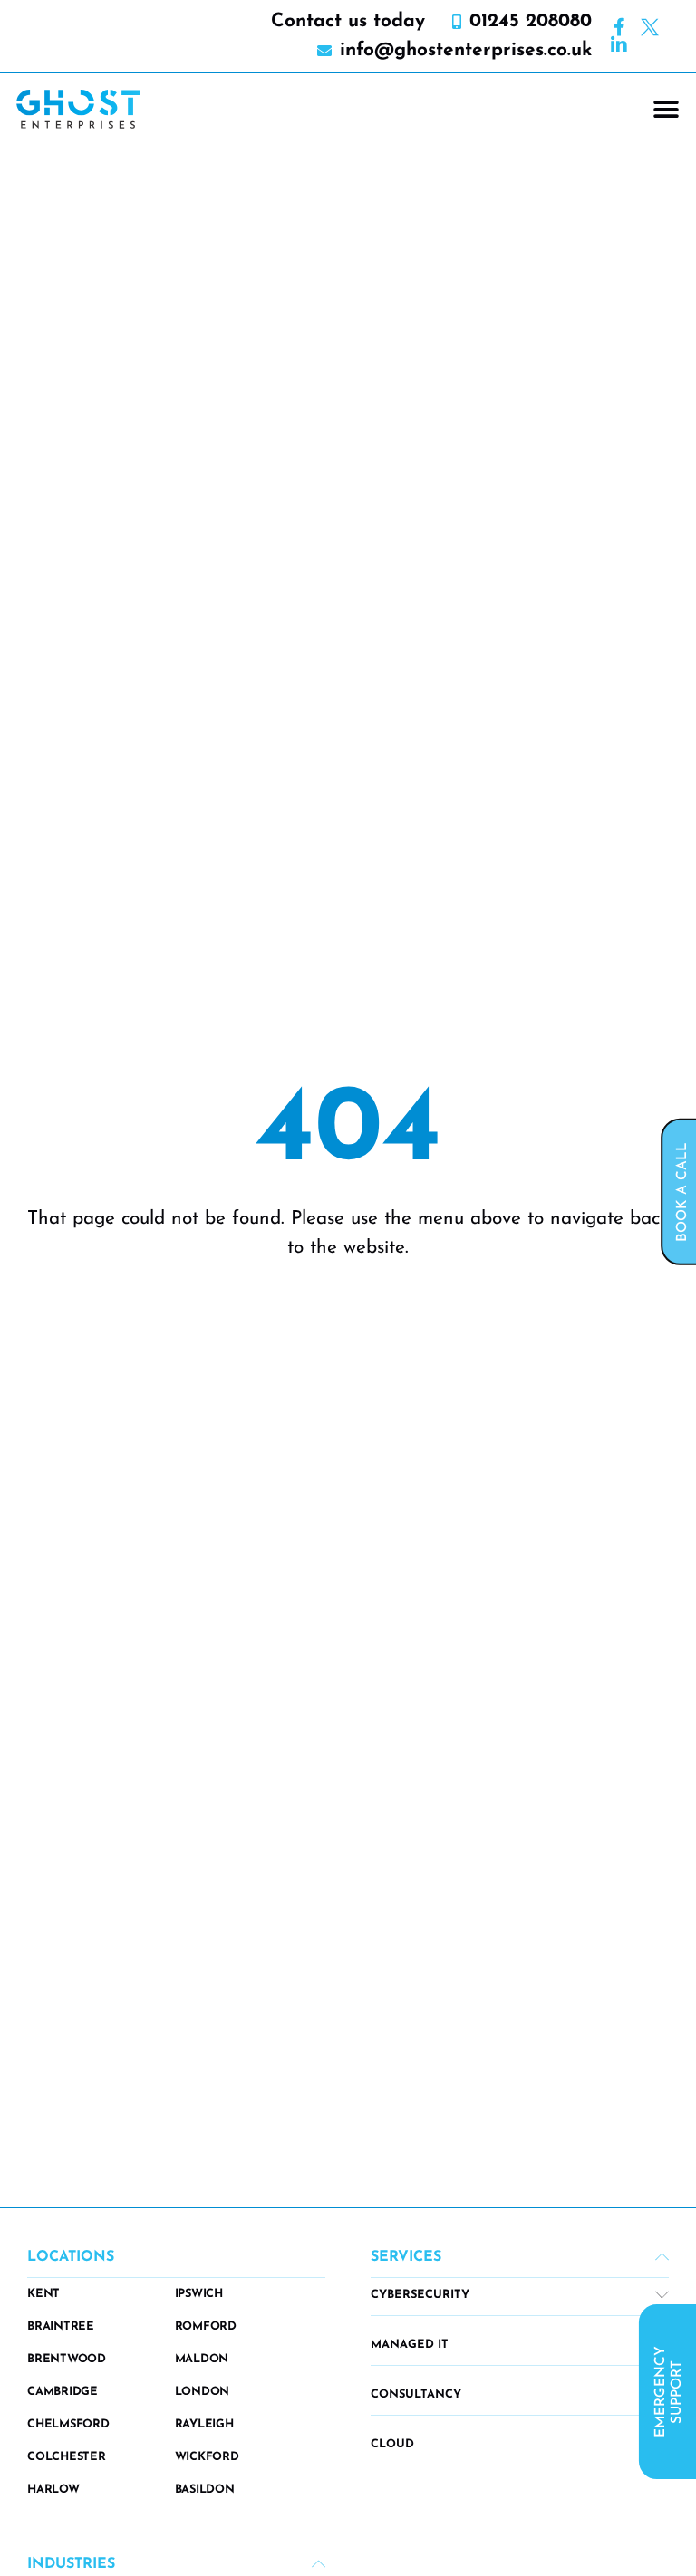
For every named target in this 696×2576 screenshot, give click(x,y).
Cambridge (63, 2392)
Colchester (67, 2457)
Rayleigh (204, 2424)
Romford (206, 2326)
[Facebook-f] (619, 27)
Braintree (61, 2326)
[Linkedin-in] (619, 45)
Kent (43, 2294)
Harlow (53, 2489)
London (203, 2392)
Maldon (202, 2359)
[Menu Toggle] (666, 110)
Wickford (207, 2457)
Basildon (205, 2489)
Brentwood (67, 2359)
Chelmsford (68, 2424)
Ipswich (199, 2294)
